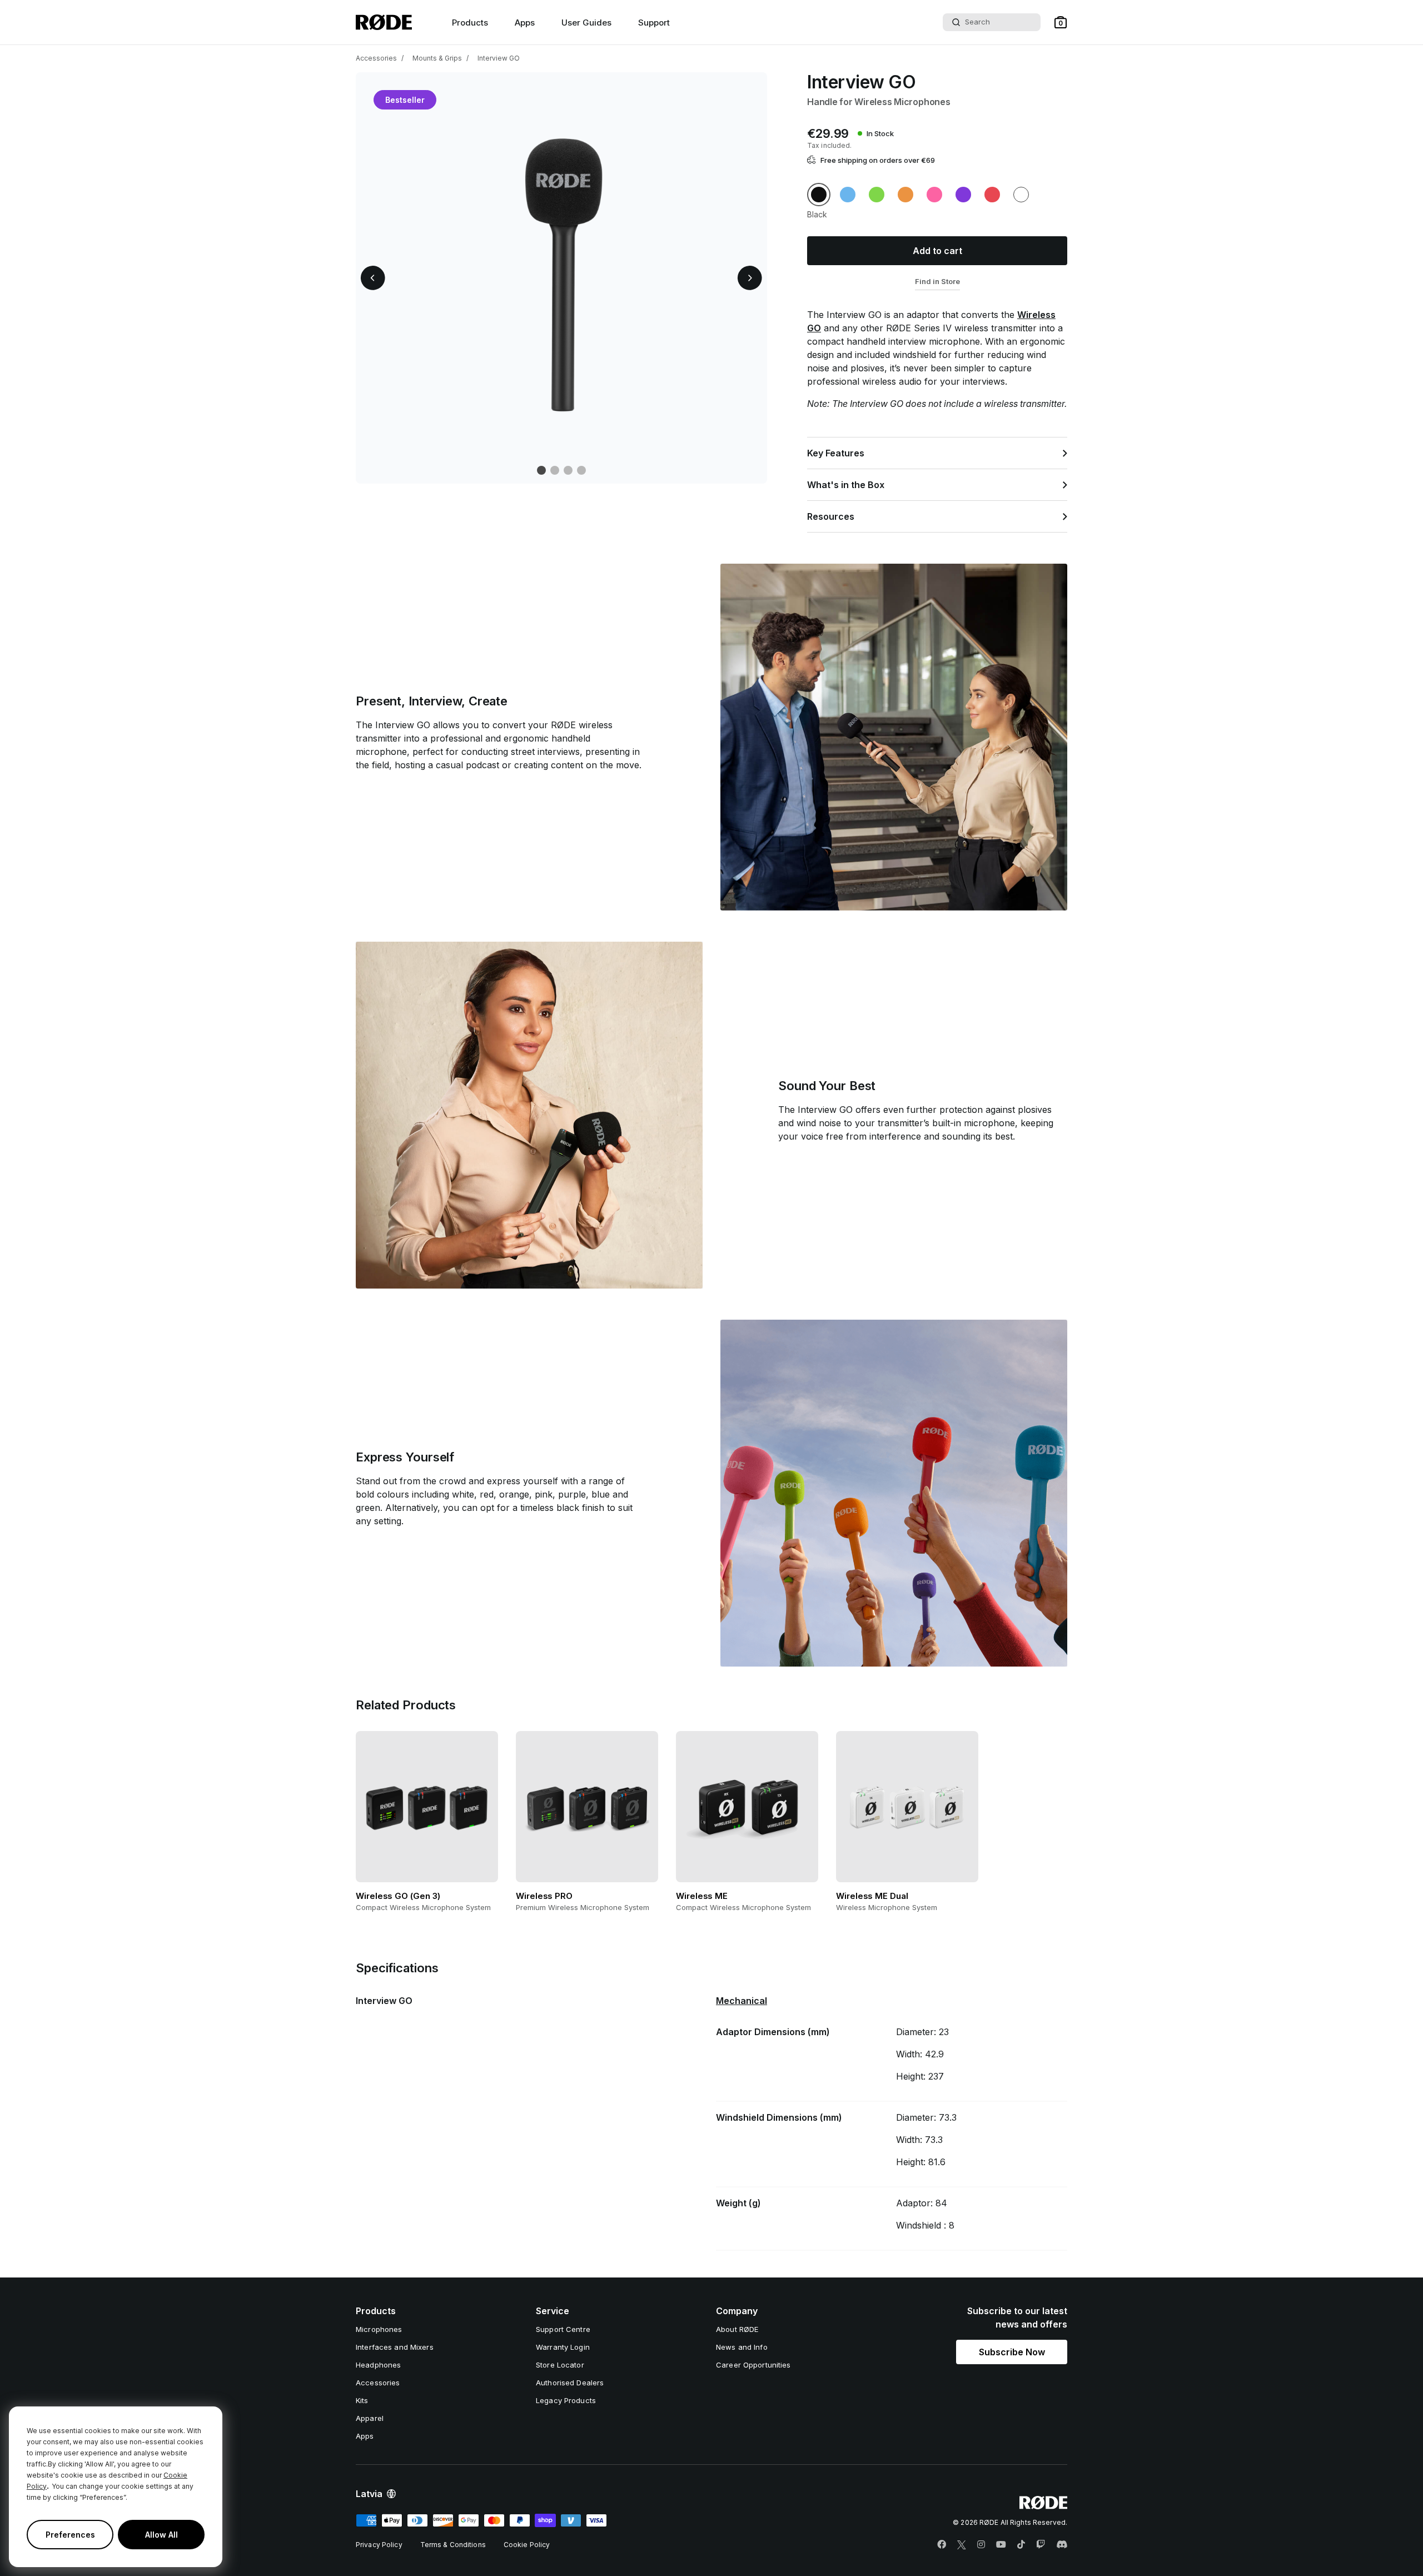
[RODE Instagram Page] (981, 2545)
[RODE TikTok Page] (1021, 2545)
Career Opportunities (753, 2365)
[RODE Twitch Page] (1041, 2545)
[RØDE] (384, 22)
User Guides (586, 23)
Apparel (370, 2418)
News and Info (742, 2347)
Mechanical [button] (742, 2001)
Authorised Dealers (570, 2383)
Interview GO (499, 58)
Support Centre (563, 2329)
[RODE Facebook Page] (942, 2545)
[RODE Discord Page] (1062, 2545)
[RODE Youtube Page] (1001, 2545)
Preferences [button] (70, 2535)
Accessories (376, 58)
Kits (362, 2400)
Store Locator (560, 2365)
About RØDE (737, 2329)
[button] (1061, 22)
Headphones (378, 2365)
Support (654, 23)
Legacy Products (566, 2400)
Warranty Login (563, 2347)
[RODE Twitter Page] (962, 2545)
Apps (525, 23)
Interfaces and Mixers (395, 2347)
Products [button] (470, 23)
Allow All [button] (161, 2535)
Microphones (379, 2329)
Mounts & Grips (437, 58)
